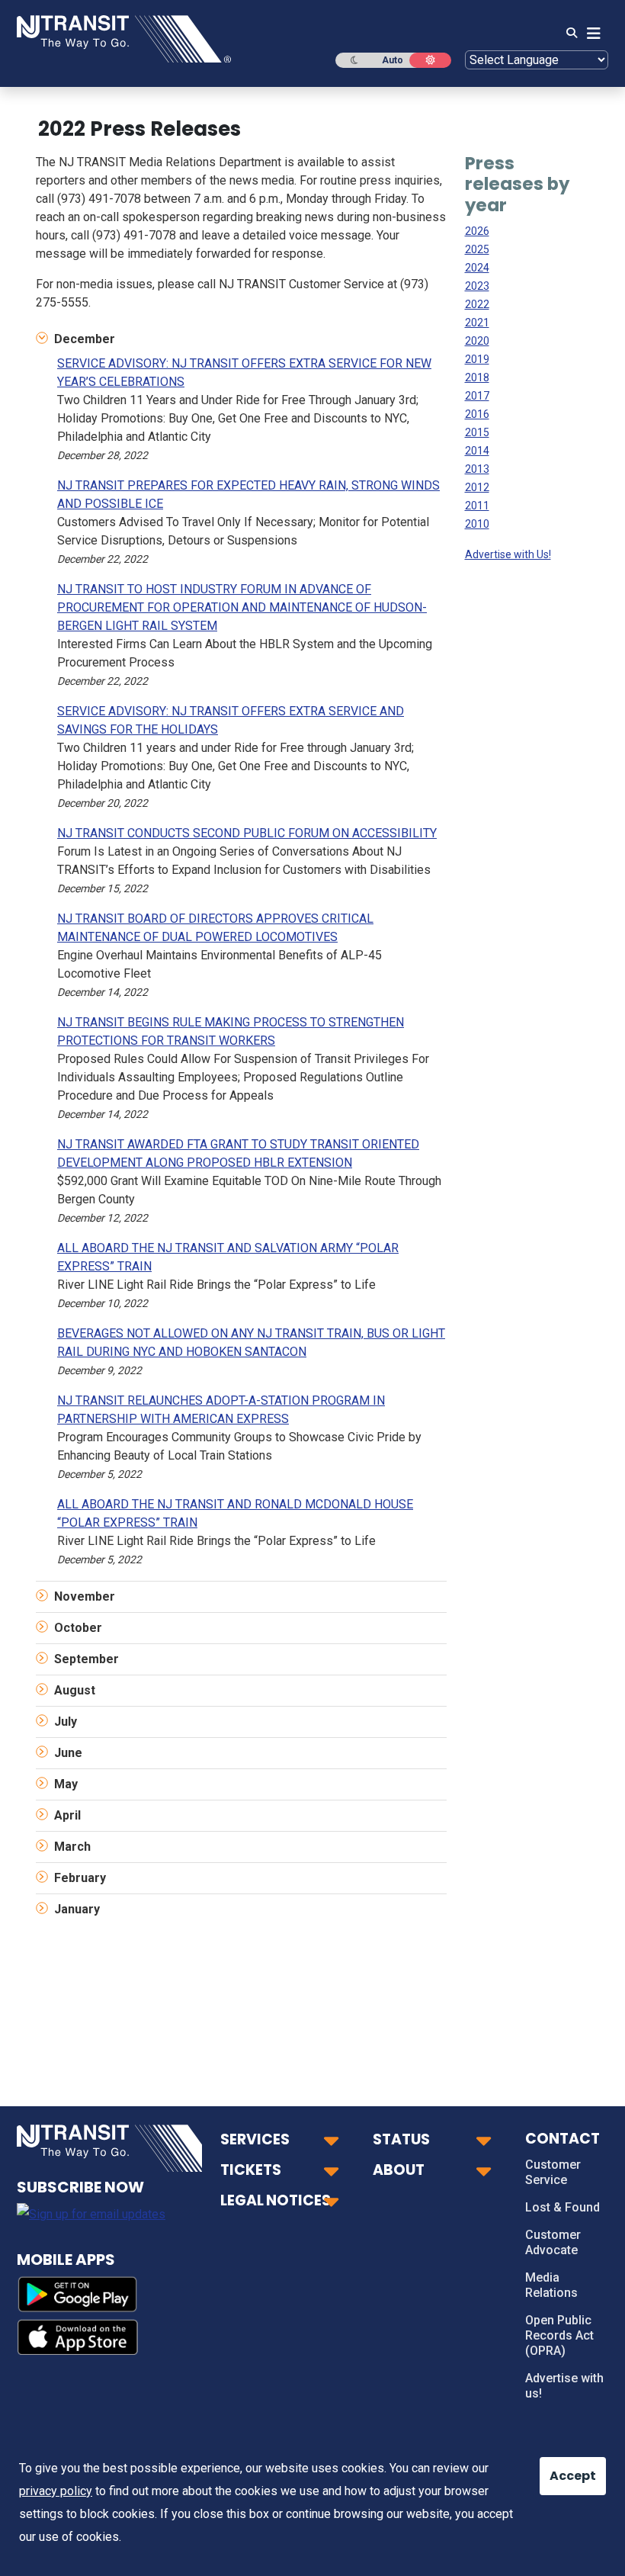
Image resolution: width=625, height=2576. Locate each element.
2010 (477, 524)
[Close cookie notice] (560, 2468)
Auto (393, 60)
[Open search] (567, 34)
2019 (477, 359)
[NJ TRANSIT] (124, 38)
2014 (477, 451)
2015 (477, 432)
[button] (241, 339)
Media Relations (551, 2285)
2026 (477, 231)
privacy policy (56, 2491)
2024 (477, 268)
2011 (477, 506)
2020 (477, 341)
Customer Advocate (553, 2242)
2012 (477, 487)
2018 (477, 377)
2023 (477, 286)
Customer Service (553, 2172)
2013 (477, 469)
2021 (477, 323)
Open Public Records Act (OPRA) (559, 2335)
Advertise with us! (564, 2386)
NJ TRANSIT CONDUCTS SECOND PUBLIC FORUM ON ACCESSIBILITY (247, 833)
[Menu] (589, 34)
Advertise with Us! (508, 554)
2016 (477, 414)
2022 (477, 304)
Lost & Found (562, 2207)
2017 (477, 396)
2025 (477, 249)
